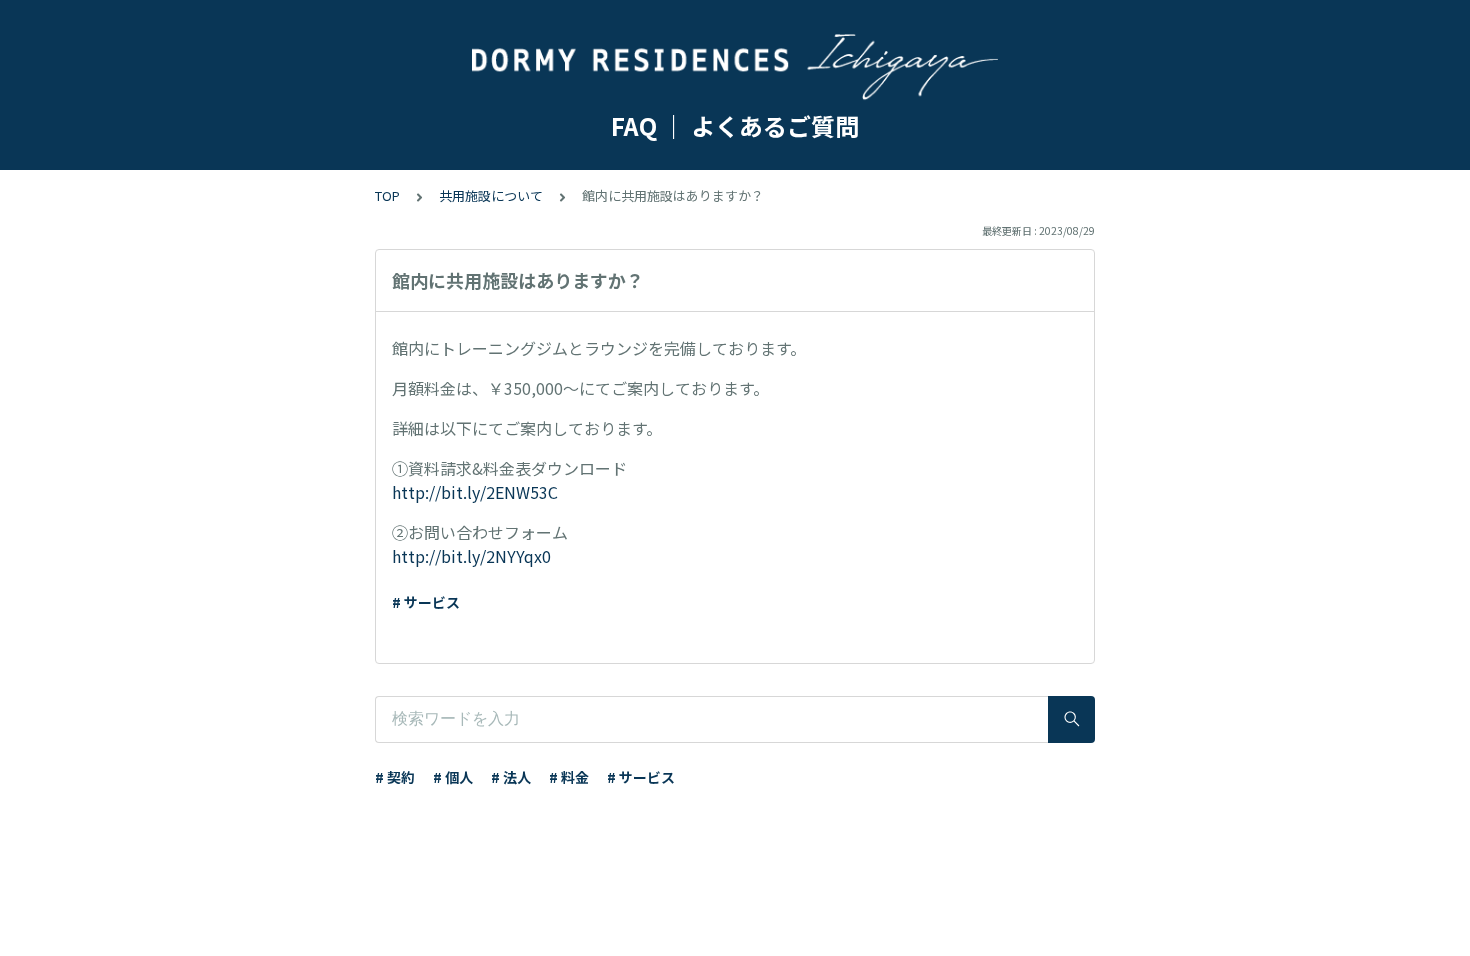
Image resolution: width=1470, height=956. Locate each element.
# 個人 (453, 777)
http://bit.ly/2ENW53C (475, 492)
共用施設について (491, 195)
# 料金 (569, 777)
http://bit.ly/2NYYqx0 (471, 556)
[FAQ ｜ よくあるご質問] (735, 68)
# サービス (426, 602)
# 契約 (395, 777)
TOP (387, 195)
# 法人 (511, 777)
